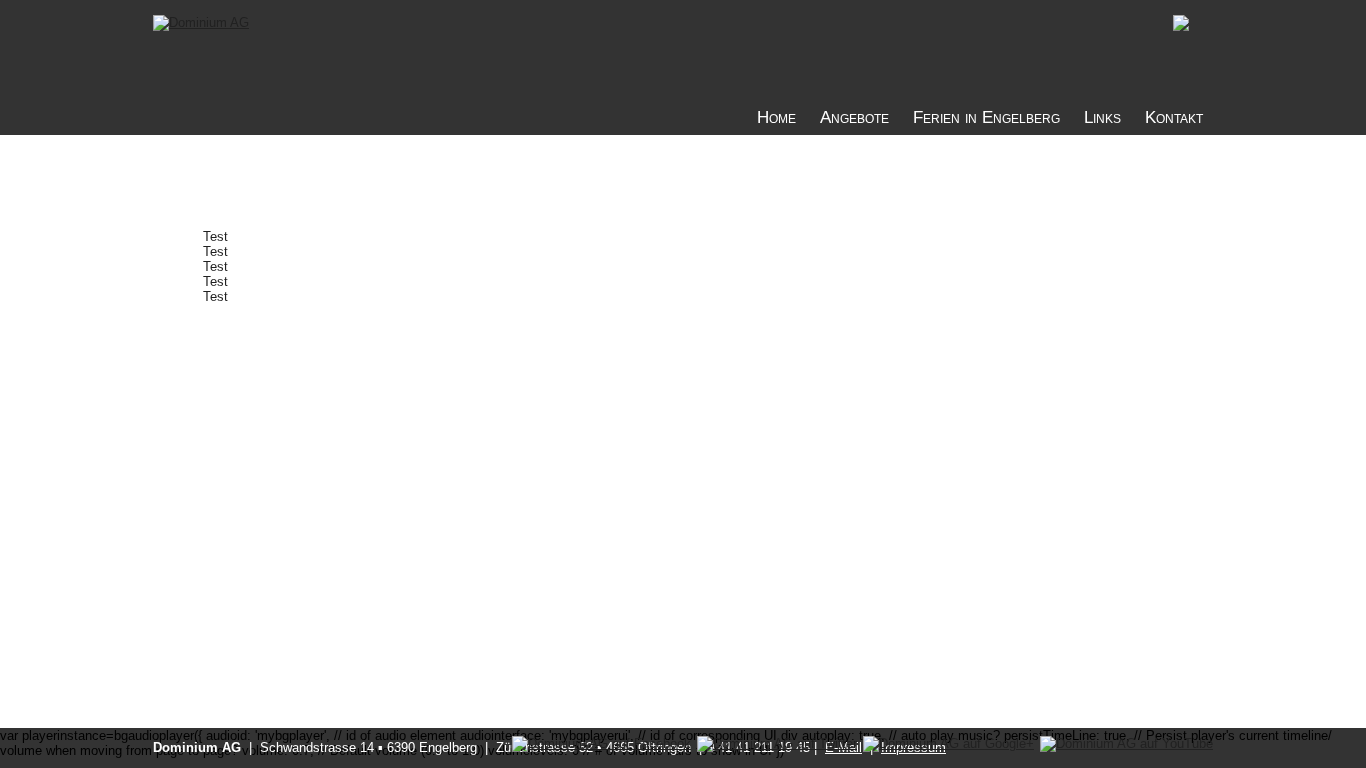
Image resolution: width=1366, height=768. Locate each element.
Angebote (854, 117)
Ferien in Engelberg (986, 117)
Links (1102, 117)
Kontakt (1174, 117)
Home (776, 117)
